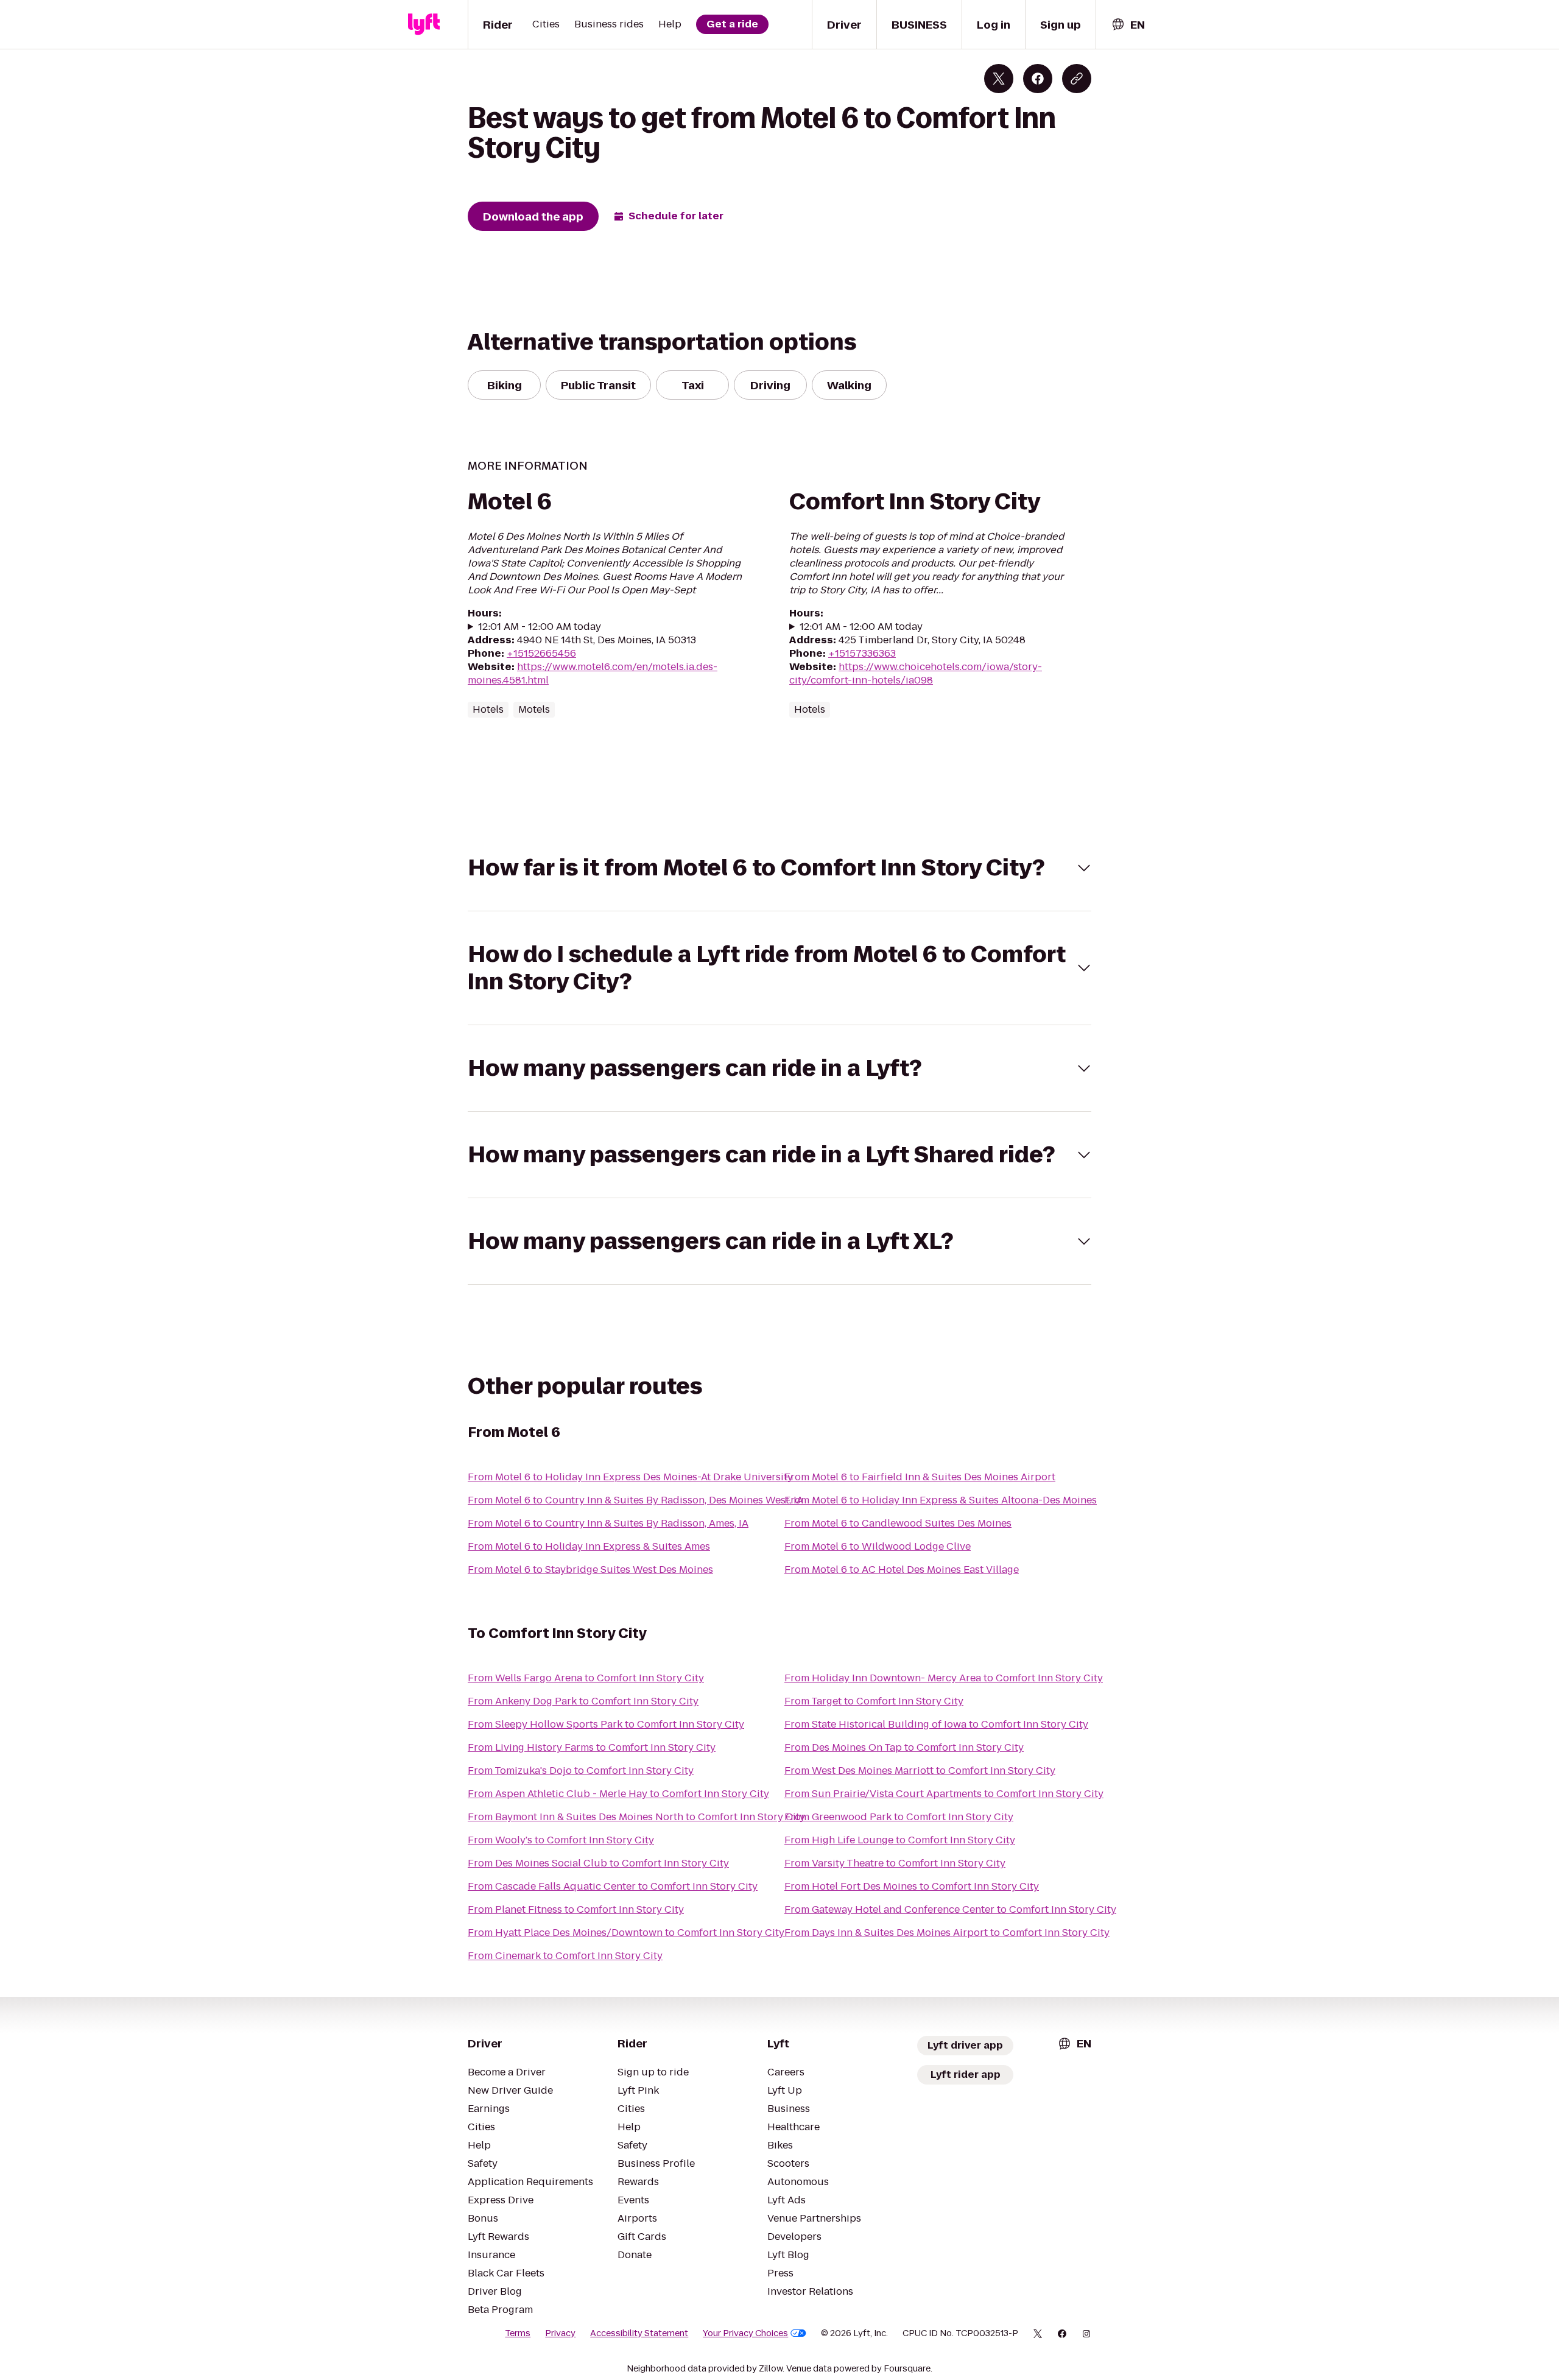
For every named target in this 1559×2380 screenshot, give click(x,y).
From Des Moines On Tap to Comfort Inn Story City (904, 1747)
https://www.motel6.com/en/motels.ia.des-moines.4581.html (593, 673)
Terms (518, 2333)
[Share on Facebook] (1038, 79)
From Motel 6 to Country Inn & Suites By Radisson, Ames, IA (608, 1523)
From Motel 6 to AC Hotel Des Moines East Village (902, 1570)
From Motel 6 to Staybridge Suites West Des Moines (590, 1570)
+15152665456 (541, 653)
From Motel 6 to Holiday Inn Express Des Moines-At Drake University (630, 1477)
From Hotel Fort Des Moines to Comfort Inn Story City (912, 1886)
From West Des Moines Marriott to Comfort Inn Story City (920, 1771)
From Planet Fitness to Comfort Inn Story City (576, 1909)
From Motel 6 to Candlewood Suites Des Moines (898, 1523)
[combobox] (1128, 25)
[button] (779, 868)
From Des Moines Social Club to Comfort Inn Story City (598, 1863)
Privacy (560, 2333)
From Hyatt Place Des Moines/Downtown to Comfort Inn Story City (626, 1933)
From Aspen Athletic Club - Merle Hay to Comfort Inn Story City (618, 1794)
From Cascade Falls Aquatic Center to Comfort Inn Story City (613, 1886)
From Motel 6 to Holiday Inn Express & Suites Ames (589, 1546)
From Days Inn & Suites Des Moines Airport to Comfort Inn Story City (947, 1933)
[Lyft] (424, 24)
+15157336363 (862, 653)
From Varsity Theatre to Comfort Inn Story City (895, 1863)
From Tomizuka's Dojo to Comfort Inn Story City (581, 1771)
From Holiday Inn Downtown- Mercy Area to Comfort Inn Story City (944, 1678)
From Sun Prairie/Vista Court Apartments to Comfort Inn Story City (944, 1794)
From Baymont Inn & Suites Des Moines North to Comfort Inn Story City (636, 1817)
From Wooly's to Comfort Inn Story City (561, 1840)
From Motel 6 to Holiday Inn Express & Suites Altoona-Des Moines (941, 1500)
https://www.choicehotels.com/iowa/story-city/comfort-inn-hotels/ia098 (916, 673)
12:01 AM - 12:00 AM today (540, 627)
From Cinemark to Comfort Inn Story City (565, 1956)
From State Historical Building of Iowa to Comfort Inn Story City (936, 1724)
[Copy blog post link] (1077, 79)
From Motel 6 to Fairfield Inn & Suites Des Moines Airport (920, 1477)
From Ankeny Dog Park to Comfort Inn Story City (583, 1701)
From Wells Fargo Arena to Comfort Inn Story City (586, 1678)
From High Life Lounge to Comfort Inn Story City (900, 1840)
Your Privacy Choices (745, 2333)
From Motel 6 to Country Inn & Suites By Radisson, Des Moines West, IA (635, 1500)
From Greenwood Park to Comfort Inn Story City (899, 1817)
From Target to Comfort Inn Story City (874, 1701)
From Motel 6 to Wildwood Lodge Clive (878, 1546)
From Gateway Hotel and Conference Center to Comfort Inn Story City (950, 1909)
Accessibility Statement (639, 2333)
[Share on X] (999, 79)
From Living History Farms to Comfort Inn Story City (592, 1747)
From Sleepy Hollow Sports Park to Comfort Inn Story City (606, 1724)
